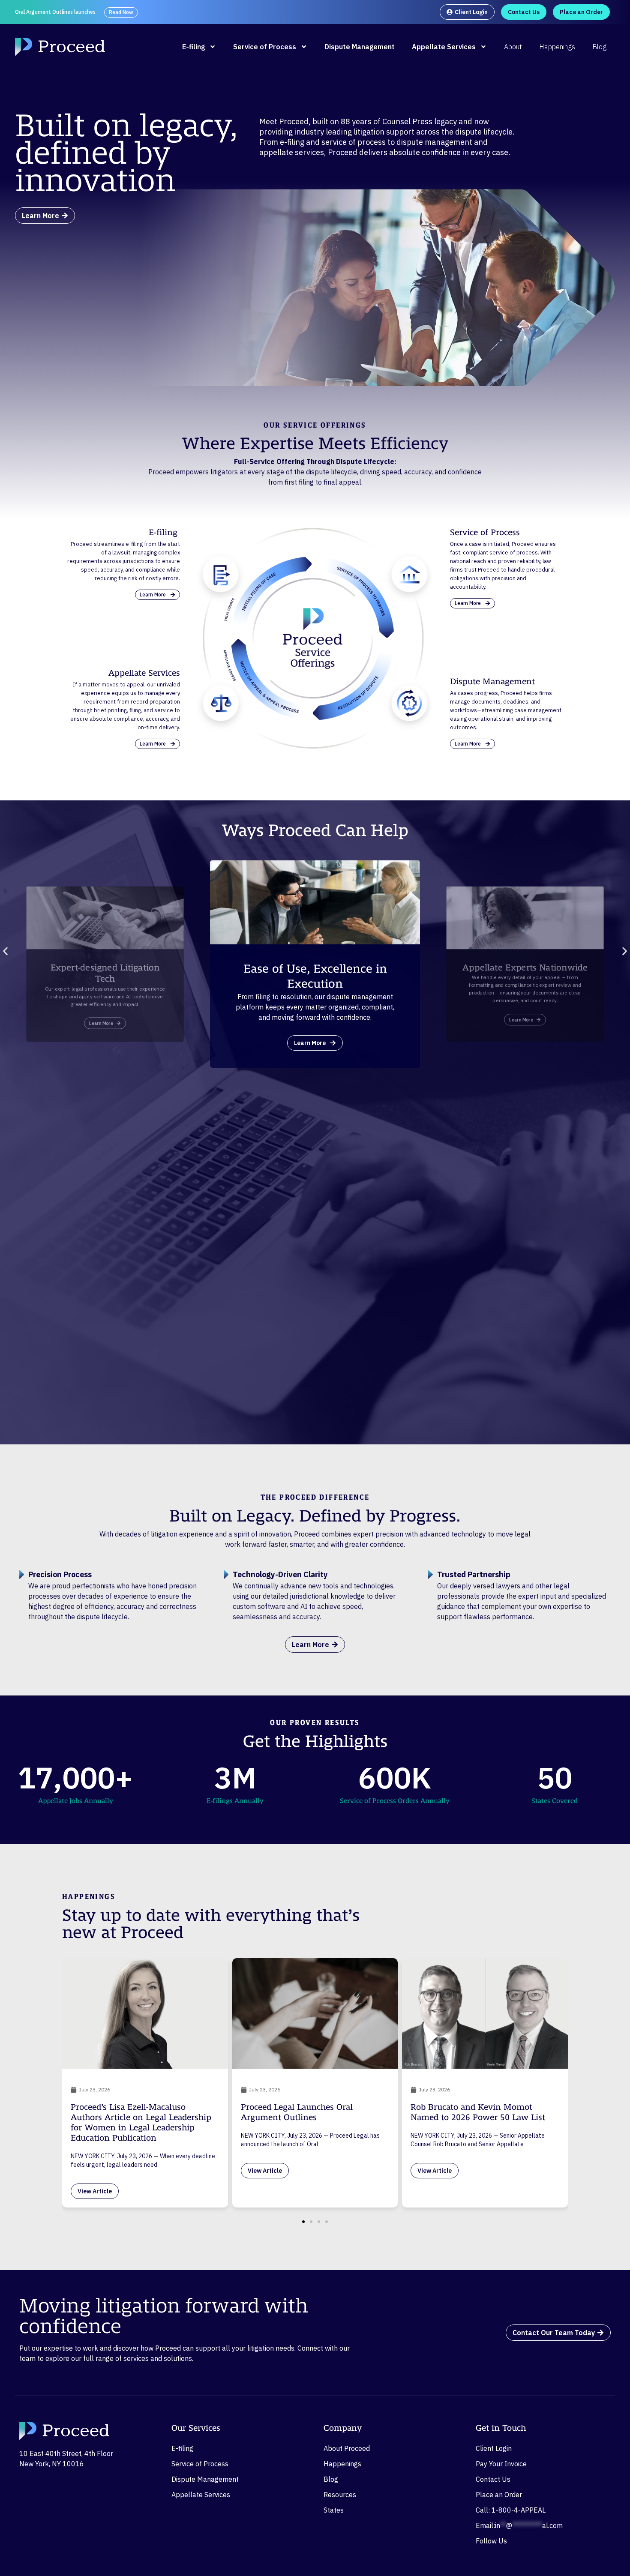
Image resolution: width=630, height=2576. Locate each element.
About (513, 47)
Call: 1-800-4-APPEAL (511, 2510)
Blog (599, 47)
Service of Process (265, 47)
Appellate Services (444, 47)
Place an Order (499, 2495)
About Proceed (347, 2448)
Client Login (494, 2448)
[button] (5, 951)
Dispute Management (360, 47)
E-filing (193, 47)
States (334, 2510)
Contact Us (493, 2479)
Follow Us (491, 2541)
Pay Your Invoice (501, 2464)
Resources (340, 2495)
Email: (519, 2525)
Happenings (557, 47)
